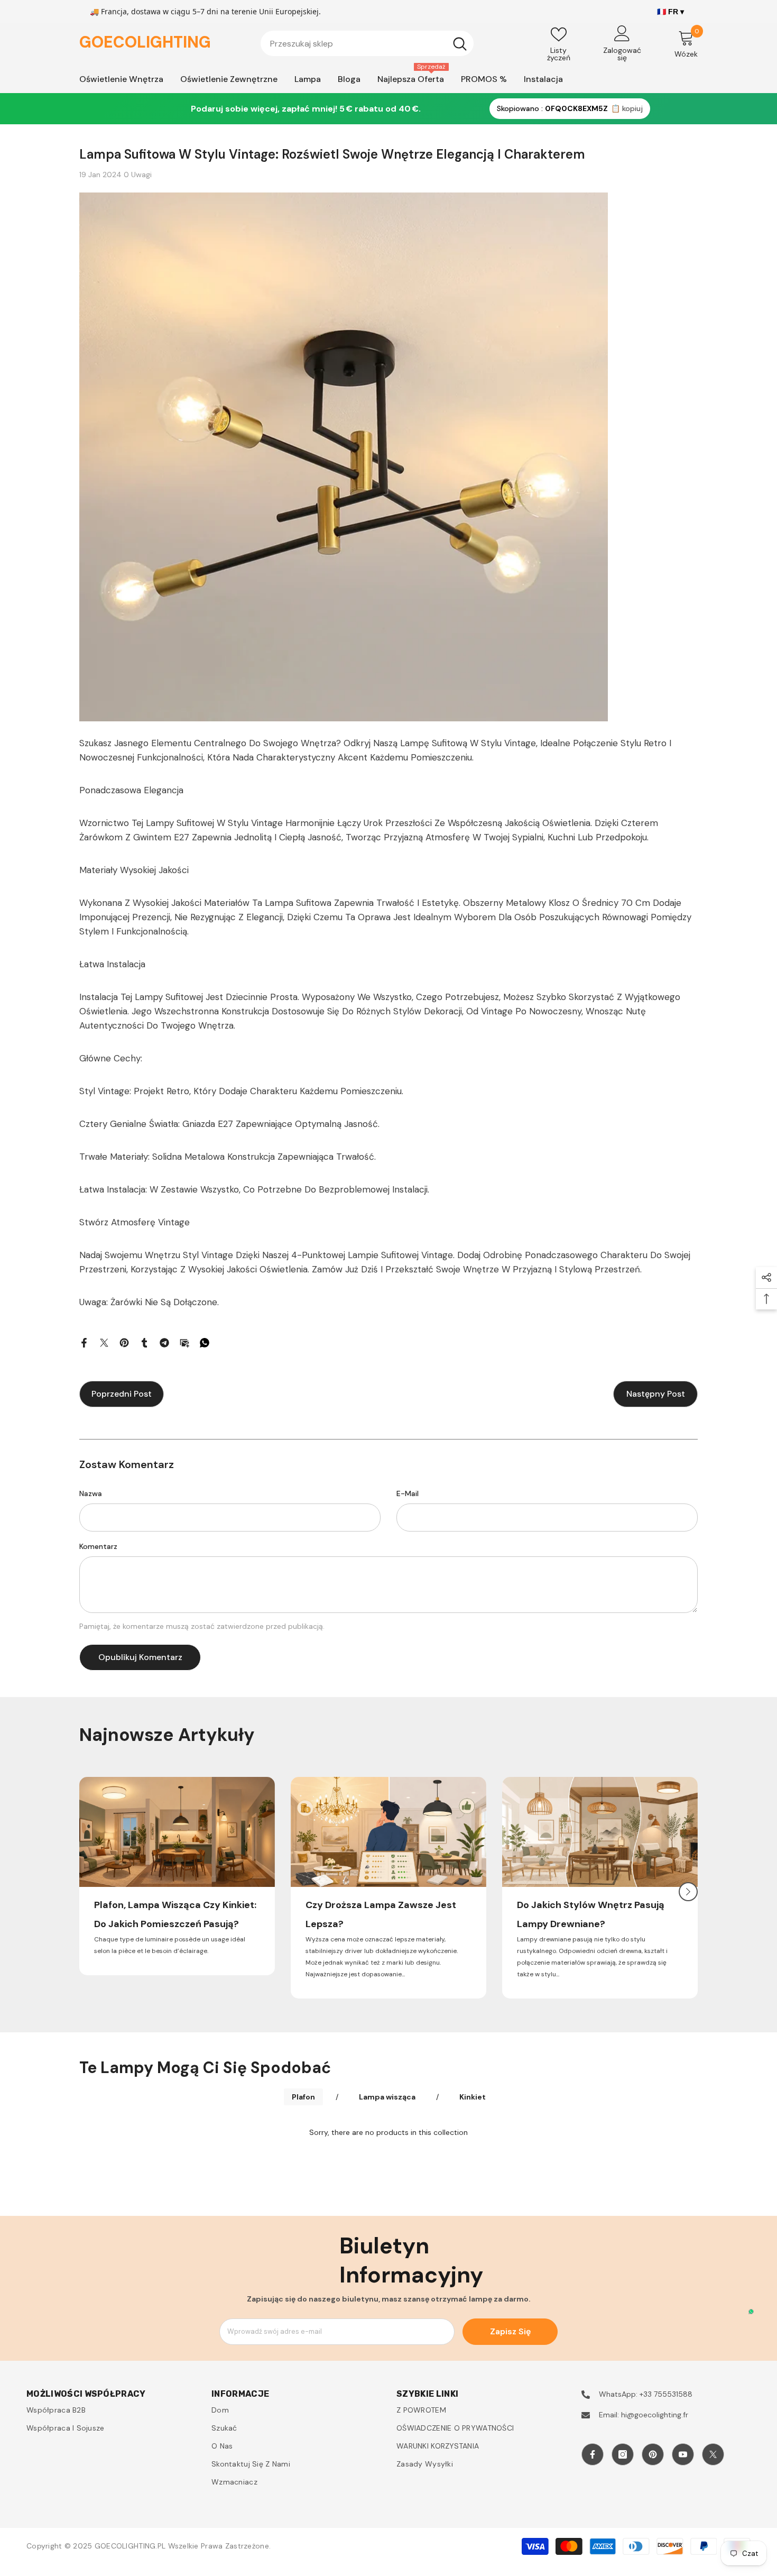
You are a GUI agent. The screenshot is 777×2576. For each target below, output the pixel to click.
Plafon (303, 2097)
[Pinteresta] (124, 1342)
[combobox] (353, 43)
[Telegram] (164, 1342)
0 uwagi (138, 175)
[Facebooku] (84, 1342)
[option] (177, 1876)
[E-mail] (184, 1342)
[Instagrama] (623, 2454)
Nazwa (91, 1493)
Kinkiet (473, 2097)
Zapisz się (510, 2331)
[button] (688, 1892)
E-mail (408, 1493)
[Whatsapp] (205, 1342)
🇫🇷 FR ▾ (670, 12)
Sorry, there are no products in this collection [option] (388, 2132)
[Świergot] (104, 1342)
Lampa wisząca (387, 2097)
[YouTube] (683, 2454)
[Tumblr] (144, 1342)
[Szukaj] (367, 43)
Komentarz (98, 1546)
